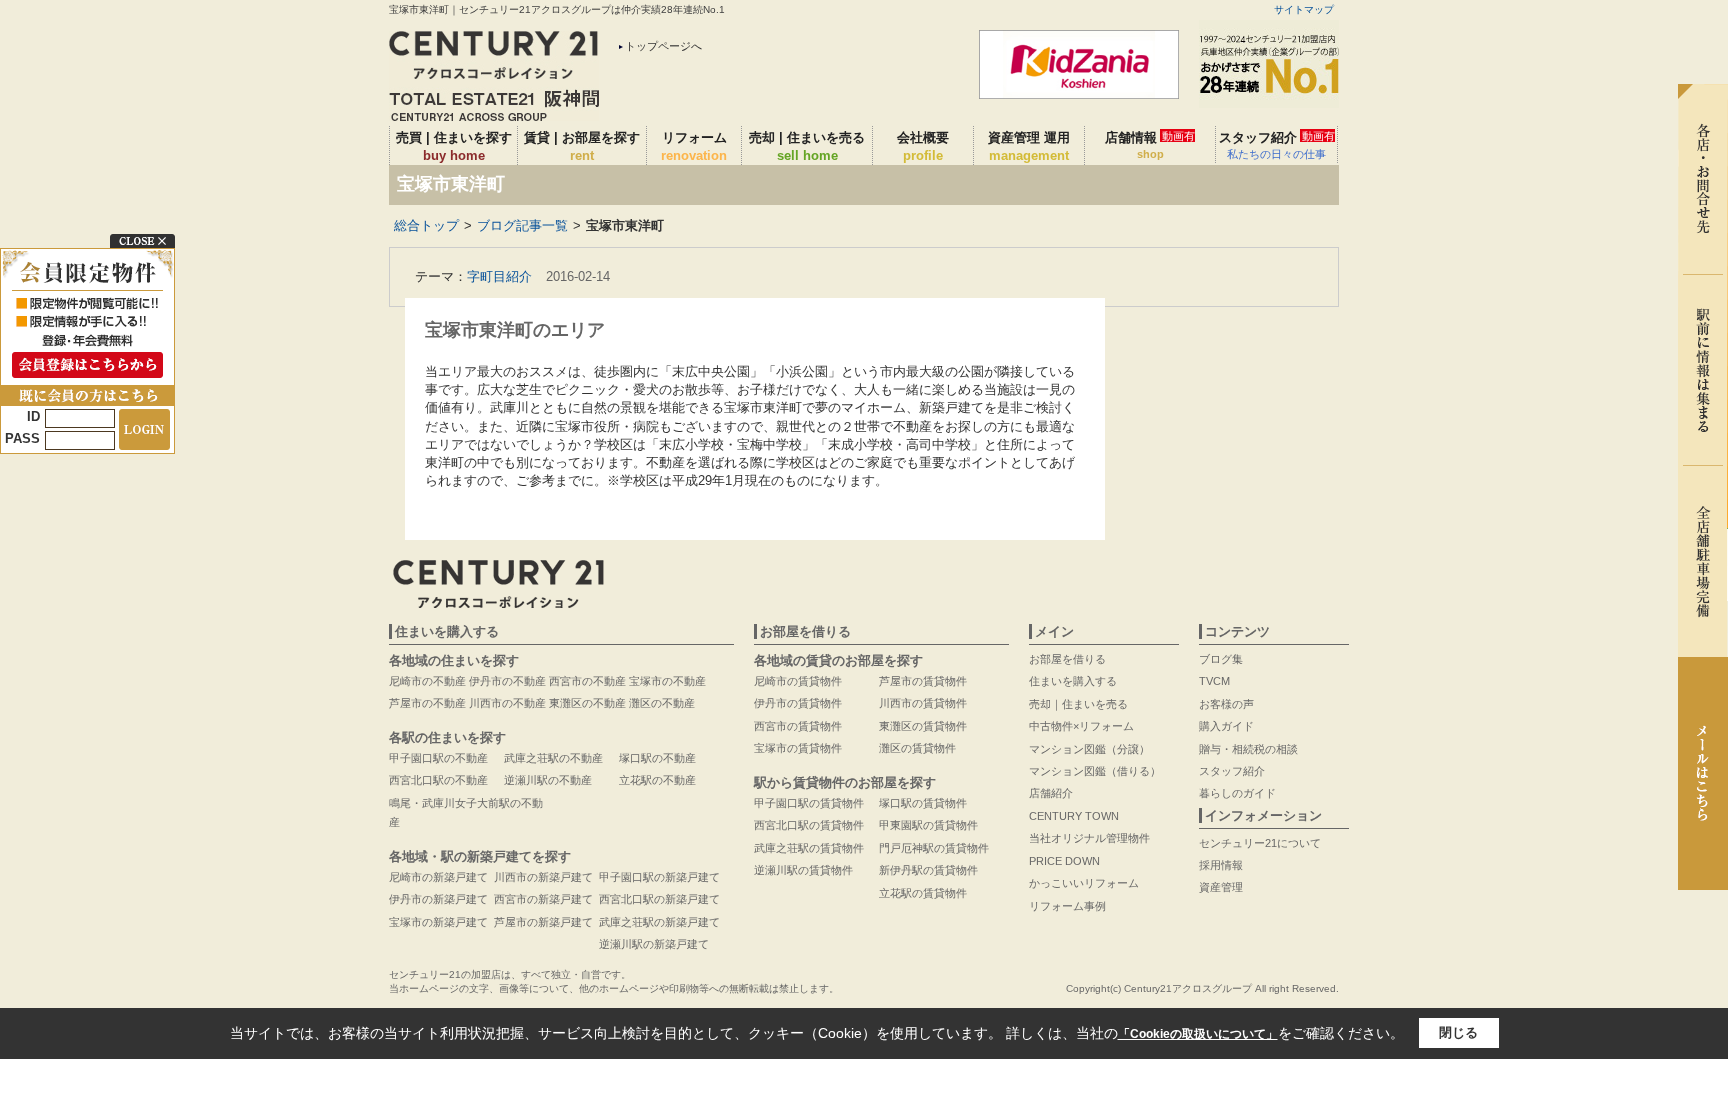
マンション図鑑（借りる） (1095, 771)
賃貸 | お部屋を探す (582, 146)
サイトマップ (1304, 9)
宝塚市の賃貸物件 (798, 748)
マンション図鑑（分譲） (1089, 749)
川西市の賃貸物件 (923, 703)
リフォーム (694, 146)
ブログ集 (1221, 659)
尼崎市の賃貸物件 (798, 681)
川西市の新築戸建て (543, 877)
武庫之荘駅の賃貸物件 (809, 848)
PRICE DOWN (1064, 861)
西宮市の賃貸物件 (798, 726)
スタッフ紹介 (1277, 145)
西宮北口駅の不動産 (438, 780)
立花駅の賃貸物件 (923, 893)
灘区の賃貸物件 (917, 748)
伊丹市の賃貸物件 (798, 703)
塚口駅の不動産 (657, 758)
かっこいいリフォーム (1084, 883)
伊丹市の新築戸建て (438, 899)
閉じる (1458, 1032)
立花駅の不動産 (657, 780)
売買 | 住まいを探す (454, 146)
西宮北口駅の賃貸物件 (809, 825)
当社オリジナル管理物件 (1089, 838)
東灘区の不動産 (587, 703)
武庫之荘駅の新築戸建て (659, 922)
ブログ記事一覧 (522, 225)
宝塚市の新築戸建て (438, 922)
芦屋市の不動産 (427, 703)
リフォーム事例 (1067, 906)
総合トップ (426, 225)
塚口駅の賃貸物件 (923, 803)
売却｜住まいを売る (1078, 704)
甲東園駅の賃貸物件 (928, 825)
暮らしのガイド (1237, 793)
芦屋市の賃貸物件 (923, 681)
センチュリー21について (1260, 843)
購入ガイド (1226, 726)
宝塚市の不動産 (667, 681)
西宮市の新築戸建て (543, 899)
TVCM (1214, 681)
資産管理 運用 (1029, 146)
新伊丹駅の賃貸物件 (928, 870)
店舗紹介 (1051, 793)
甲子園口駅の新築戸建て (659, 877)
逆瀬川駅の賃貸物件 (803, 870)
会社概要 (923, 146)
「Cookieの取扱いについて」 (1198, 1034)
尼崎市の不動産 (427, 681)
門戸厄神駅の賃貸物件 (934, 848)
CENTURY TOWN (1074, 816)
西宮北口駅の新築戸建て (659, 899)
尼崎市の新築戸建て (438, 877)
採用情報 (1221, 865)
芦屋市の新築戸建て (543, 922)
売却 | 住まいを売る (807, 146)
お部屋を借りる (1067, 659)
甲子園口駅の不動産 (438, 758)
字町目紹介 (499, 276)
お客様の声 (1226, 704)
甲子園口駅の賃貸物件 (809, 803)
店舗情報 (1150, 145)
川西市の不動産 (507, 703)
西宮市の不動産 (587, 681)
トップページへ (663, 46)
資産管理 (1221, 887)
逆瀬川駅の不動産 (548, 780)
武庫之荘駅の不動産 (553, 758)
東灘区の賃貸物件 (923, 726)
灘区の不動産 (662, 703)
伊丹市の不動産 (507, 681)
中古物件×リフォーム (1081, 726)
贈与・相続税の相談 (1248, 749)
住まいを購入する (1073, 681)
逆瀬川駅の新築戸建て (654, 944)
